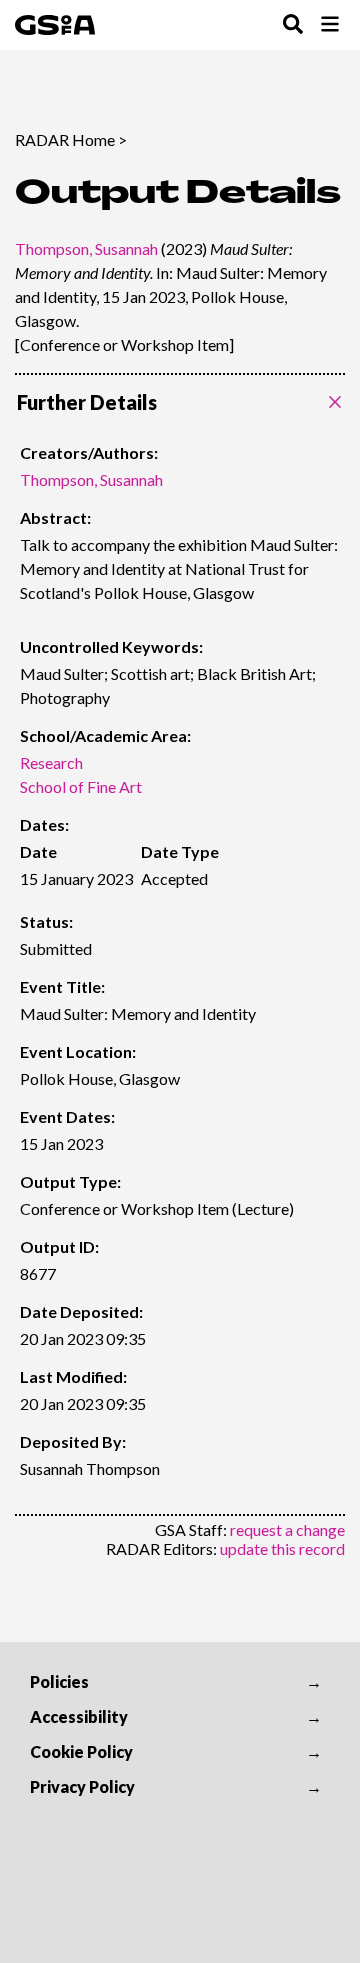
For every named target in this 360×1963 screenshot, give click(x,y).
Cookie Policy (81, 1751)
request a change (287, 1529)
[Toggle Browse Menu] (330, 25)
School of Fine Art (81, 786)
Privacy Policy (82, 1786)
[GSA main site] (55, 25)
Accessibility (79, 1716)
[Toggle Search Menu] (293, 25)
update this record (282, 1548)
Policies (59, 1681)
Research (51, 762)
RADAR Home (65, 139)
